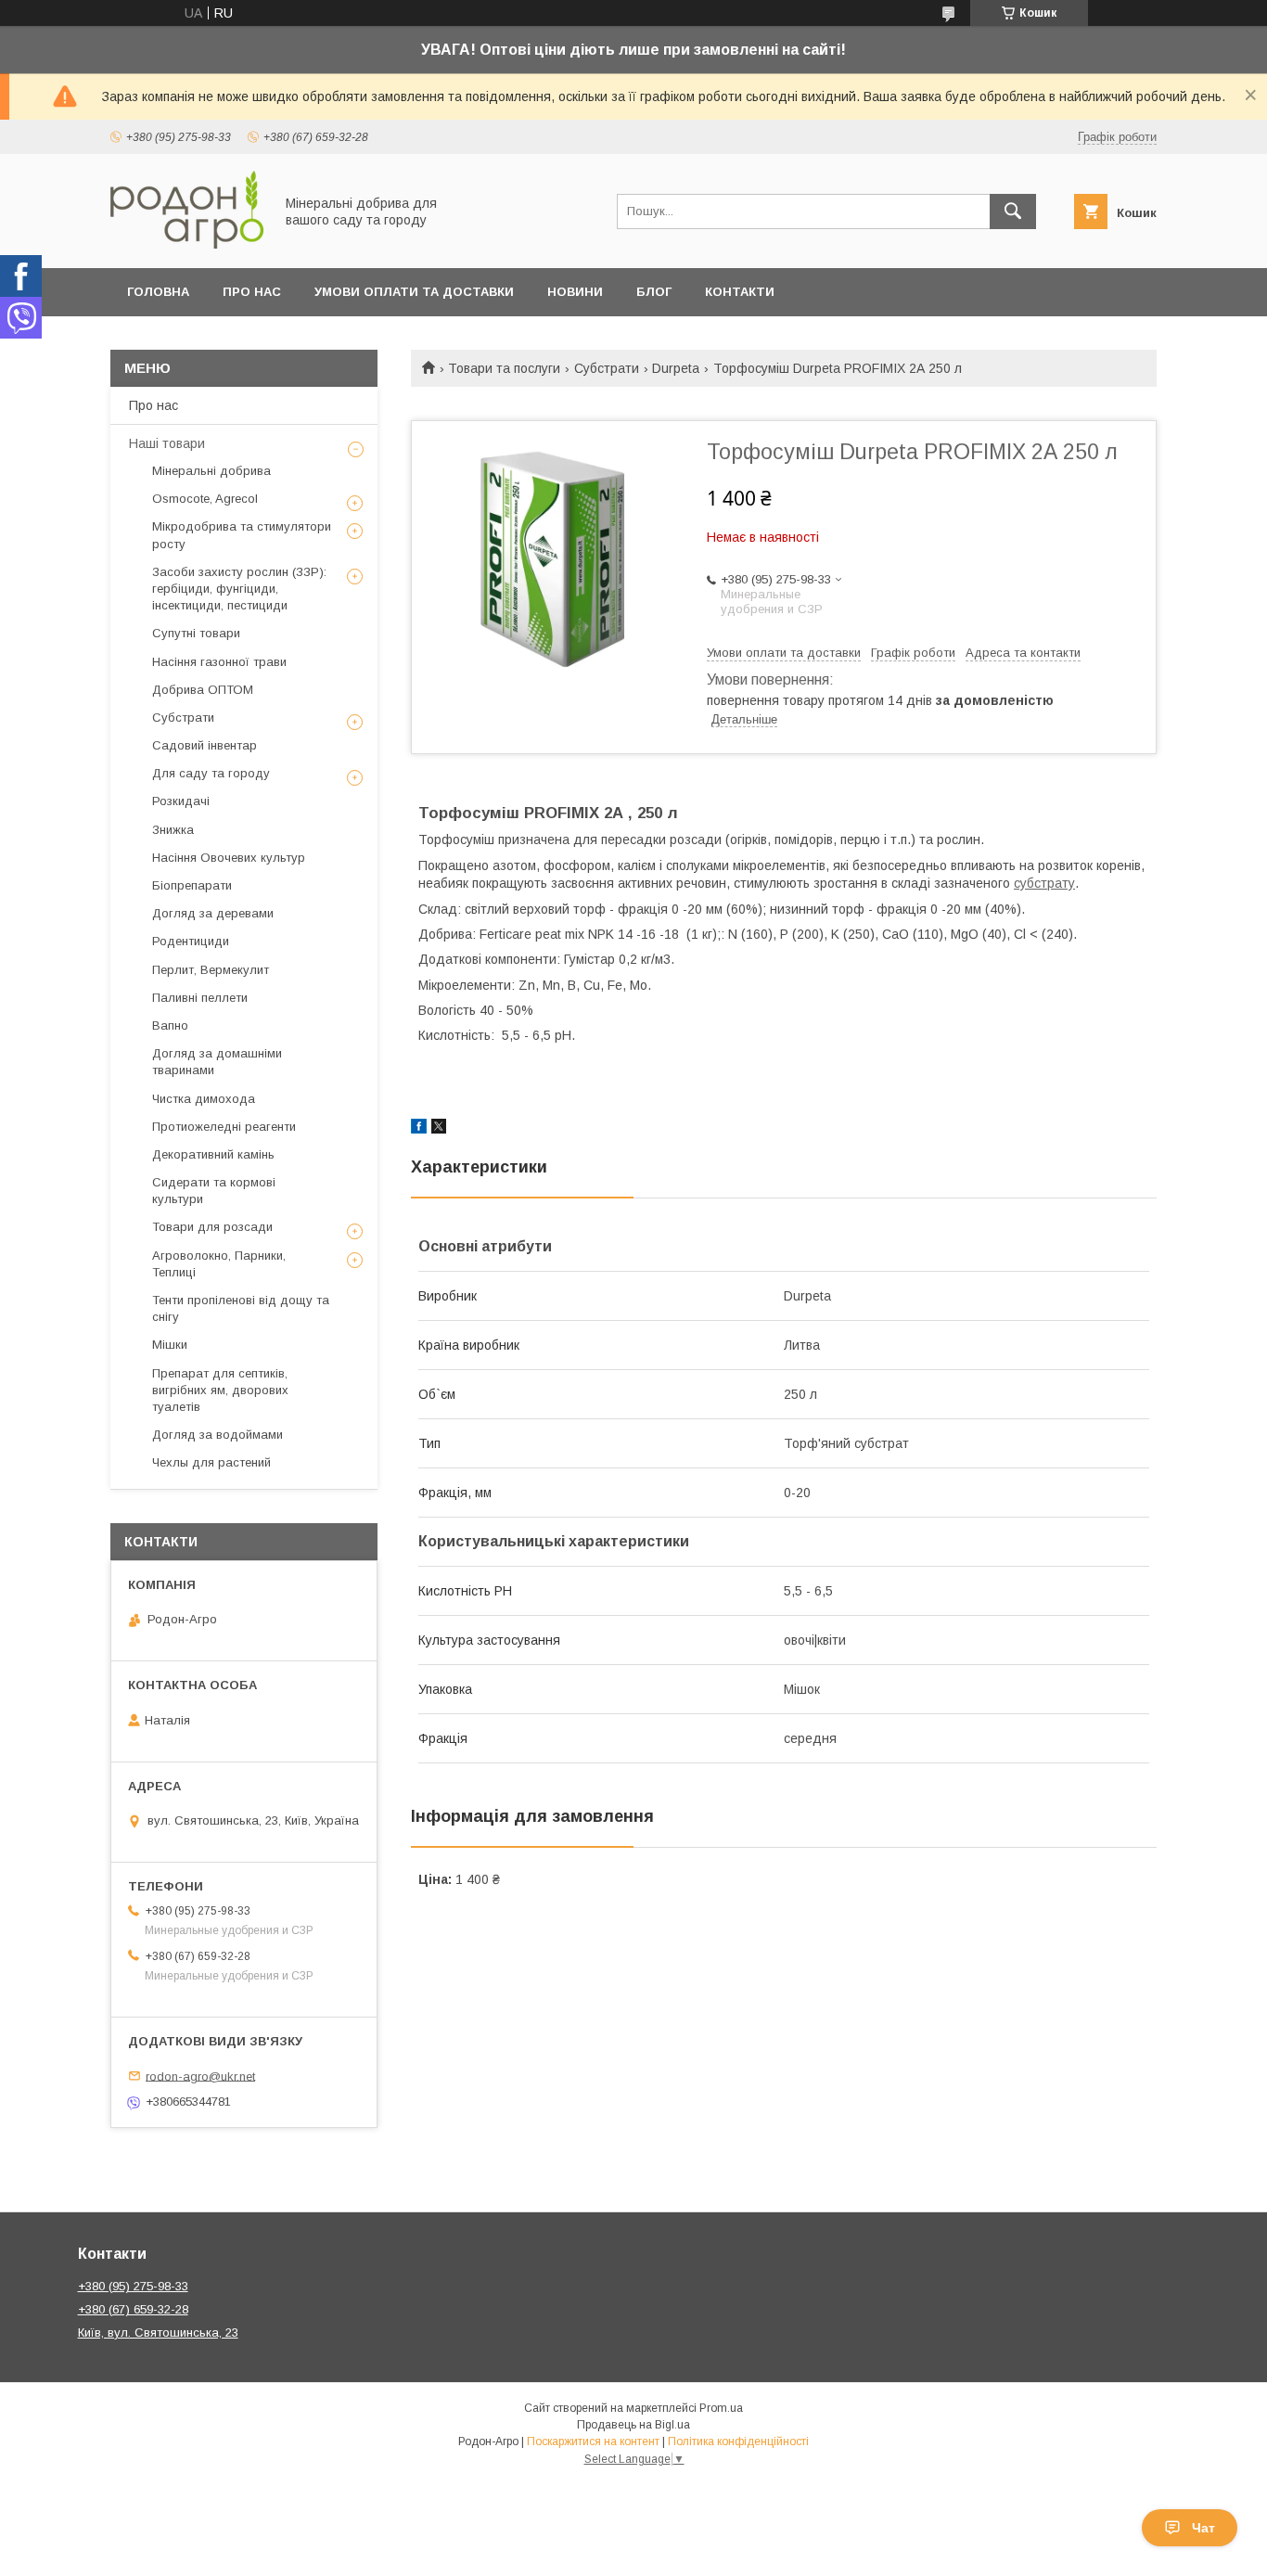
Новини (575, 292)
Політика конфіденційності (738, 2441)
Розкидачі (181, 801)
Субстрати (607, 368)
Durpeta (676, 368)
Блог (654, 292)
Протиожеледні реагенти (224, 1127)
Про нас (252, 292)
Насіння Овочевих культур (229, 858)
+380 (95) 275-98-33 (133, 2286)
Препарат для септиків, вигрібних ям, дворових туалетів (220, 1390)
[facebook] (419, 1129)
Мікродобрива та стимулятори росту (242, 535)
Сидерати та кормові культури (214, 1191)
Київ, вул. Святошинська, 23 (158, 2332)
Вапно (170, 1025)
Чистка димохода (204, 1099)
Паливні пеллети (200, 998)
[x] (439, 1129)
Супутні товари (196, 633)
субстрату (1044, 883)
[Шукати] (1013, 211)
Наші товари (167, 443)
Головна (158, 292)
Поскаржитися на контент (593, 2441)
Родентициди (191, 941)
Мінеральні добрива (211, 471)
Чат (1203, 2528)
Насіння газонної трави (219, 662)
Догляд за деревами (213, 913)
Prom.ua (721, 2408)
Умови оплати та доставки (414, 292)
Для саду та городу (211, 773)
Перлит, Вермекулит (211, 970)
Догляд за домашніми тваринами (217, 1062)
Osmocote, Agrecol (205, 499)
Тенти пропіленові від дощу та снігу (241, 1308)
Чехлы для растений (211, 1462)
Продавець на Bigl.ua (633, 2425)
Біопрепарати (192, 885)
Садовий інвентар (205, 745)
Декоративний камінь (213, 1154)
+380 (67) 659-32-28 (133, 2309)
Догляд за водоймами (218, 1435)
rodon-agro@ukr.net (200, 2076)
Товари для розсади (212, 1227)
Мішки (170, 1345)
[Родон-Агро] (187, 244)
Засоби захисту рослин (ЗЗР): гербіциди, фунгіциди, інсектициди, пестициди (239, 589)
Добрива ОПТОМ (203, 690)
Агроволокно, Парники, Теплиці (219, 1264)
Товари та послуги (504, 368)
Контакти (740, 292)
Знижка (173, 830)
